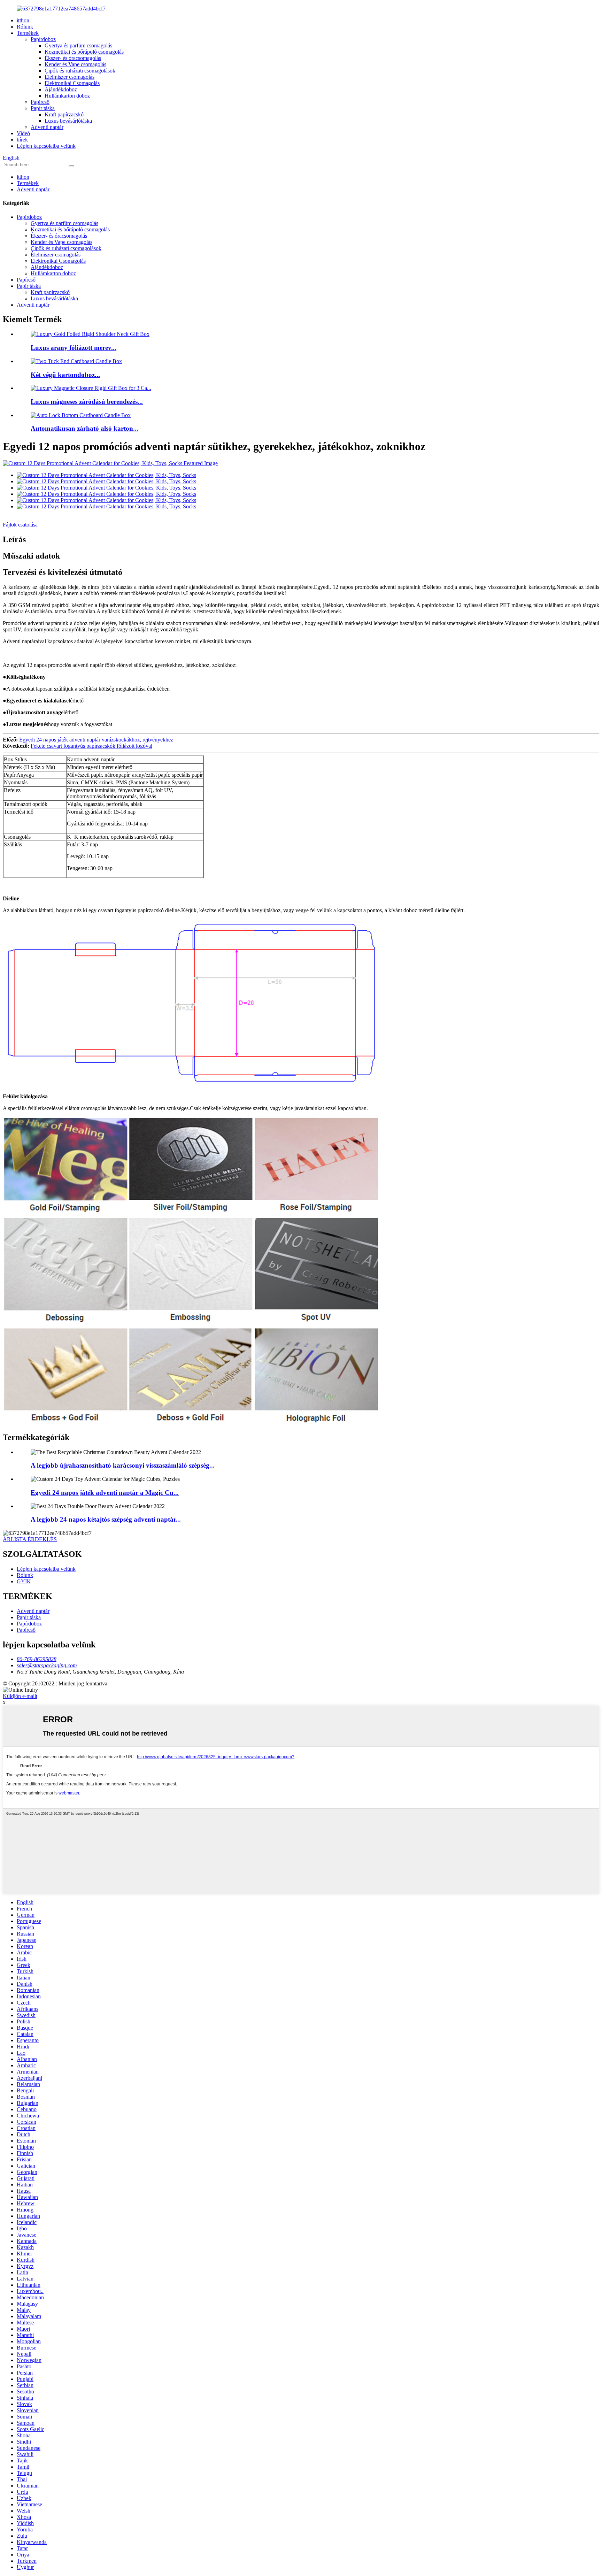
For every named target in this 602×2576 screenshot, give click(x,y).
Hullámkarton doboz (67, 96)
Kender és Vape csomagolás (75, 64)
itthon (23, 20)
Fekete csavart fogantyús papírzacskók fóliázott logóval (91, 746)
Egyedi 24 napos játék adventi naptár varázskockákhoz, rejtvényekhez (96, 740)
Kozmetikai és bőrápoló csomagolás (84, 52)
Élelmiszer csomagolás (70, 77)
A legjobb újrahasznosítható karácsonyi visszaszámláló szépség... (123, 1465)
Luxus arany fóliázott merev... (74, 348)
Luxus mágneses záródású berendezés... (87, 402)
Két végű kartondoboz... (65, 375)
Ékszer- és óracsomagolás (73, 58)
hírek (22, 140)
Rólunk (25, 27)
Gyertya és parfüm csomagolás (78, 45)
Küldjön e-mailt (20, 1696)
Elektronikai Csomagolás (72, 83)
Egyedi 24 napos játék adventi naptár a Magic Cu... (105, 1493)
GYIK (24, 1581)
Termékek (28, 33)
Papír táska (43, 108)
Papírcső (40, 102)
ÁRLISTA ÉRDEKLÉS (30, 1539)
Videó (23, 133)
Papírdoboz (43, 39)
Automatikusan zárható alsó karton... (84, 428)
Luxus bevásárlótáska (68, 121)
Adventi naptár (47, 127)
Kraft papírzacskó (64, 114)
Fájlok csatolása (20, 525)
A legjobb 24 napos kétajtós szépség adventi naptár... (106, 1519)
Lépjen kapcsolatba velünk (46, 146)
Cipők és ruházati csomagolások (80, 71)
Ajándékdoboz (61, 89)
